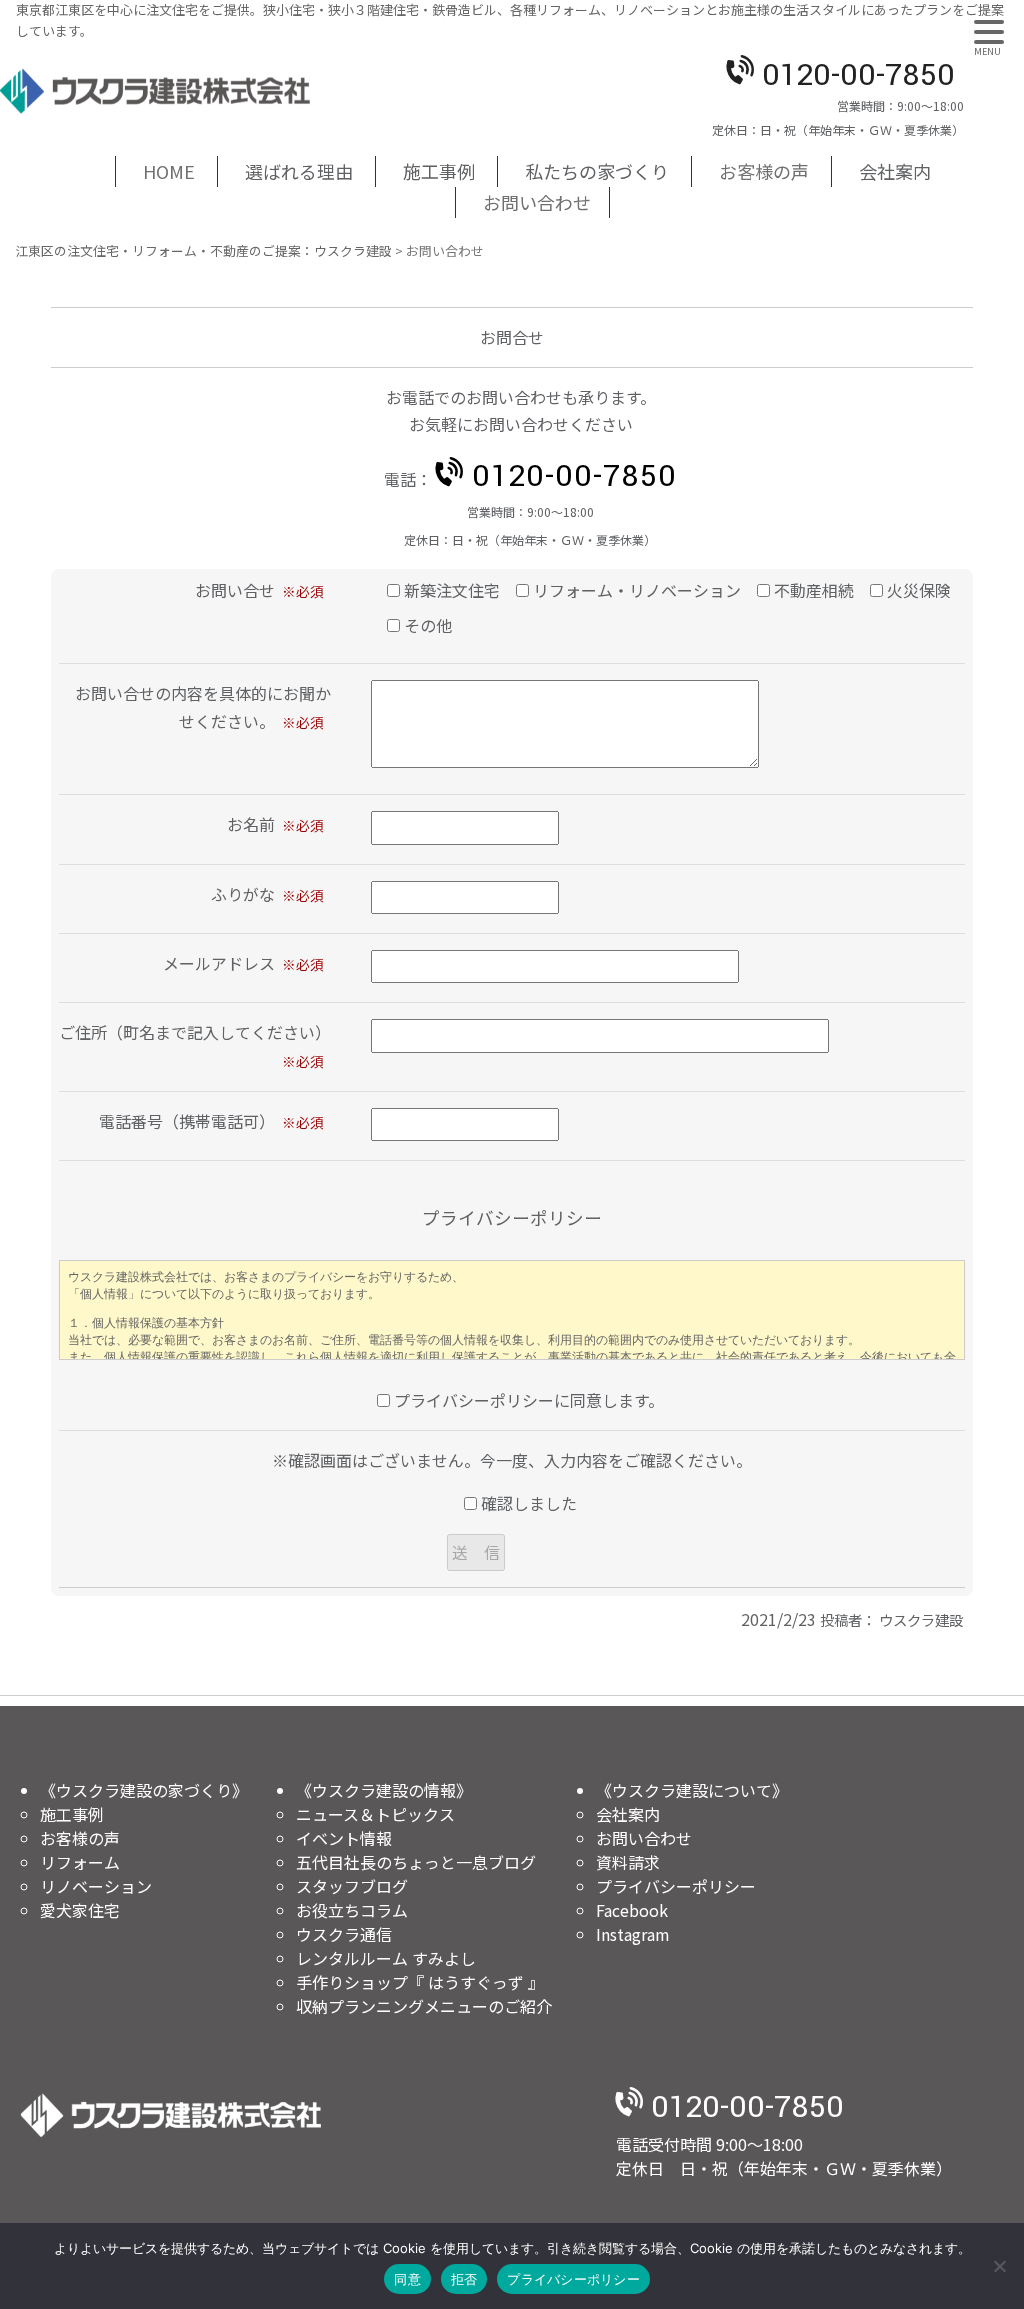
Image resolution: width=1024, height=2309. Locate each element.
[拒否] (999, 2266)
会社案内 (628, 1814)
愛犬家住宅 (80, 1910)
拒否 (464, 2279)
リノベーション (96, 1886)
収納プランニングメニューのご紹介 (424, 2006)
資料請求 (628, 1862)
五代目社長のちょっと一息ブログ (416, 1862)
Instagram (633, 1934)
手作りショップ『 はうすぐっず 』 (420, 1982)
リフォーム (80, 1862)
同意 (407, 2279)
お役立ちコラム (352, 1910)
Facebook (632, 1910)
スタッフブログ (352, 1886)
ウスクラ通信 (344, 1934)
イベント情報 (344, 1838)
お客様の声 (764, 171)
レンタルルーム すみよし (386, 1958)
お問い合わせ (537, 202)
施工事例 (72, 1814)
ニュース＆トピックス (375, 1814)
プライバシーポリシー (676, 1886)
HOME (169, 171)
